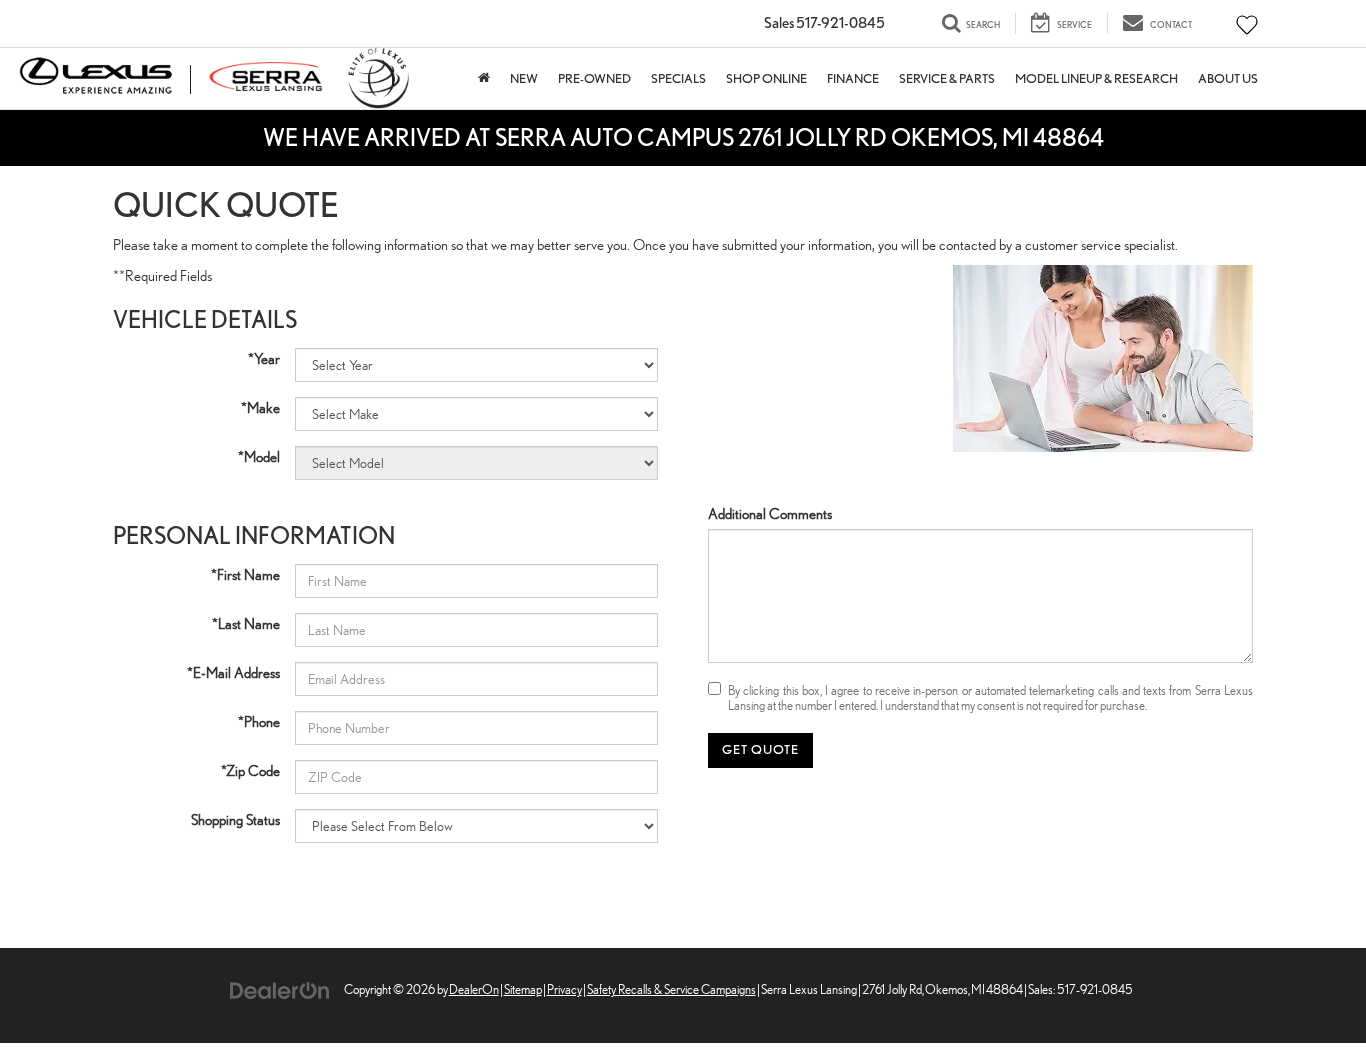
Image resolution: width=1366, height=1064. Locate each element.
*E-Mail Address (233, 672)
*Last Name (246, 623)
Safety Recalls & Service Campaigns (671, 989)
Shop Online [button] (766, 78)
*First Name (245, 574)
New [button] (524, 78)
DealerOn (474, 989)
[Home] (484, 78)
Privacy (564, 989)
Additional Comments (770, 513)
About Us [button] (1228, 78)
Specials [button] (678, 78)
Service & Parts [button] (947, 78)
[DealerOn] (280, 988)
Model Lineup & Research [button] (1096, 78)
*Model (259, 456)
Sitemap (523, 989)
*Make (260, 407)
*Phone (259, 721)
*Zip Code (250, 770)
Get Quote (760, 749)
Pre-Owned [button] (594, 78)
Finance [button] (853, 78)
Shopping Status (235, 819)
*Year (264, 358)
